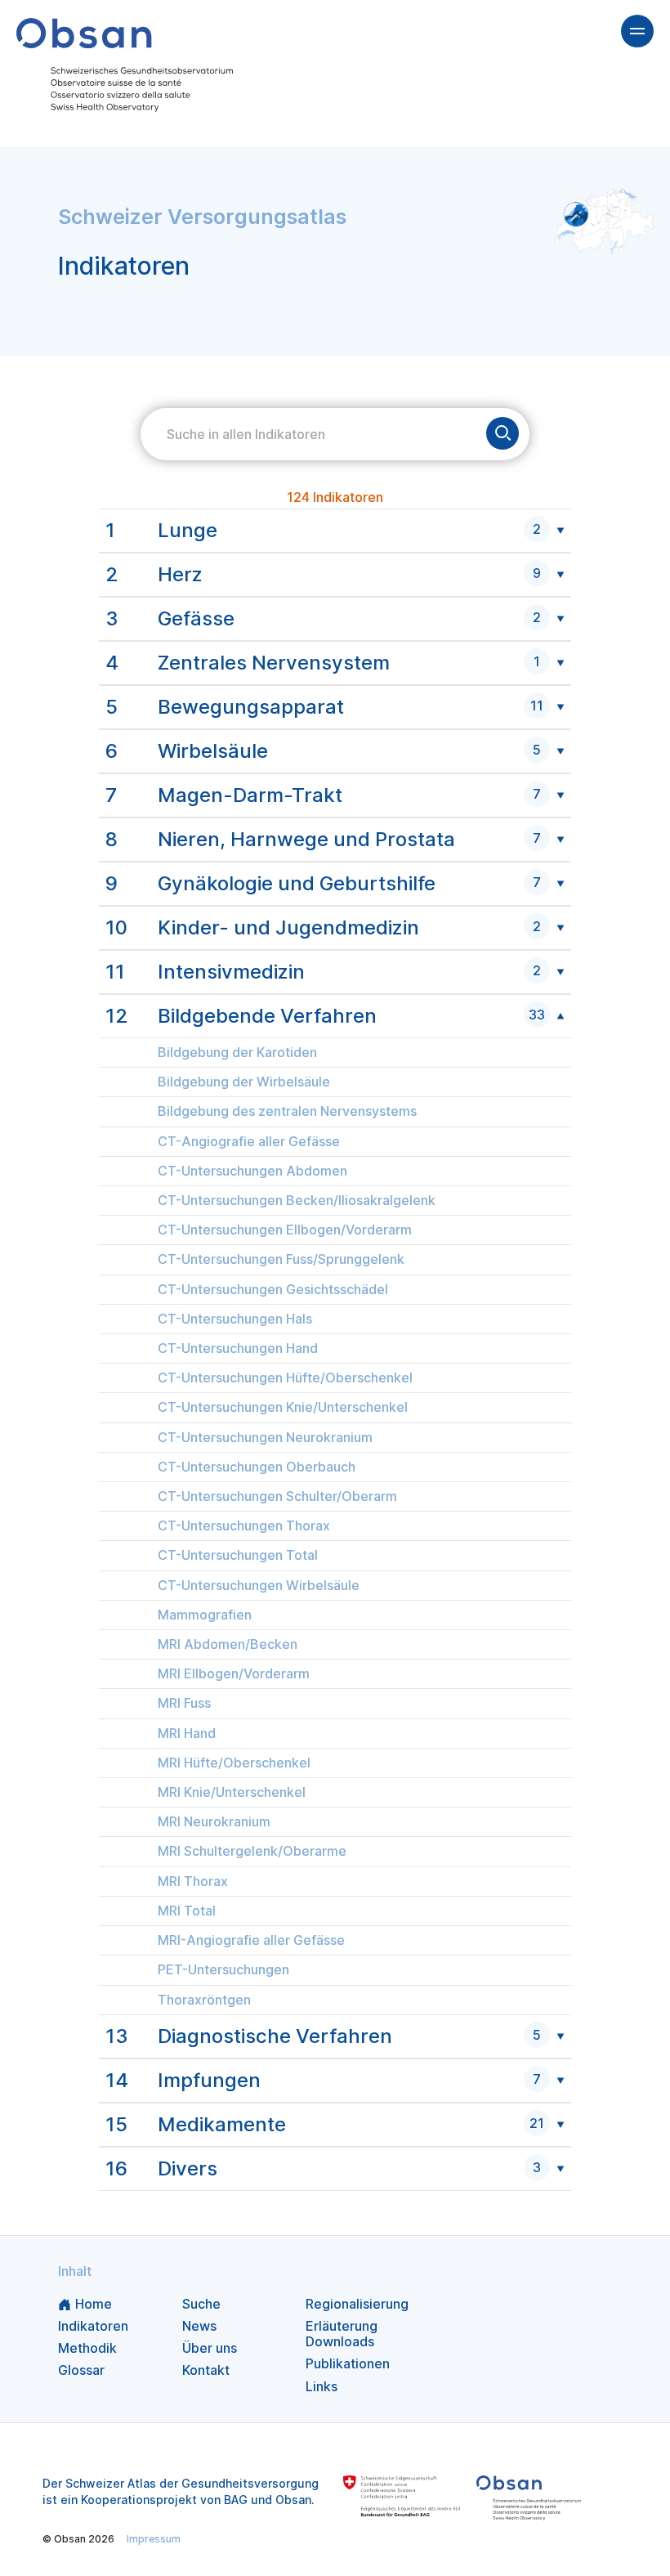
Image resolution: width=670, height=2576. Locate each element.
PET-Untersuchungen (223, 1970)
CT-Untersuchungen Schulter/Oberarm (277, 1496)
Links (322, 2386)
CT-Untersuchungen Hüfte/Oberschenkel (285, 1378)
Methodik (87, 2348)
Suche (201, 2304)
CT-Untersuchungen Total (238, 1555)
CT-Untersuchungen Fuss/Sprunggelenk (281, 1259)
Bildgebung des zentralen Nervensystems (287, 1111)
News (199, 2326)
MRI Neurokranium (214, 1822)
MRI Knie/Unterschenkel (232, 1792)
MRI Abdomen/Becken (228, 1644)
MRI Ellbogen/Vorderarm (234, 1674)
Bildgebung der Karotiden (237, 1053)
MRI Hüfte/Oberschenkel (234, 1763)
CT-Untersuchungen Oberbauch (257, 1467)
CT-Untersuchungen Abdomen (252, 1171)
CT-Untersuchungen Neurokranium (265, 1438)
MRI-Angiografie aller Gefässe (251, 1940)
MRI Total (187, 1911)
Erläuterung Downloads (342, 2334)
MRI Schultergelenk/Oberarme (252, 1851)
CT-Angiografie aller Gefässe (249, 1142)
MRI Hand (187, 1734)
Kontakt (206, 2370)
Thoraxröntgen (204, 2000)
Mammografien (205, 1615)
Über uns (210, 2348)
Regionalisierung (357, 2304)
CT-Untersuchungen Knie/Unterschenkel (283, 1407)
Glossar (81, 2370)
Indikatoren (93, 2326)
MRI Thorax (193, 1882)
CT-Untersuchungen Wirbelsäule (259, 1586)
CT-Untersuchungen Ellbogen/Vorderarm (285, 1230)
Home (94, 2304)
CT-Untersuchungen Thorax (244, 1526)
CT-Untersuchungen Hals (235, 1319)
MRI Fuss (184, 1703)
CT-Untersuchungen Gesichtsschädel (273, 1290)
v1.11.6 (358, 2539)
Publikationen (348, 2363)
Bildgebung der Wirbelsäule (244, 1082)
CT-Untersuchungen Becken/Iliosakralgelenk (297, 1201)
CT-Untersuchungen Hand (238, 1348)
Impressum (154, 2539)
